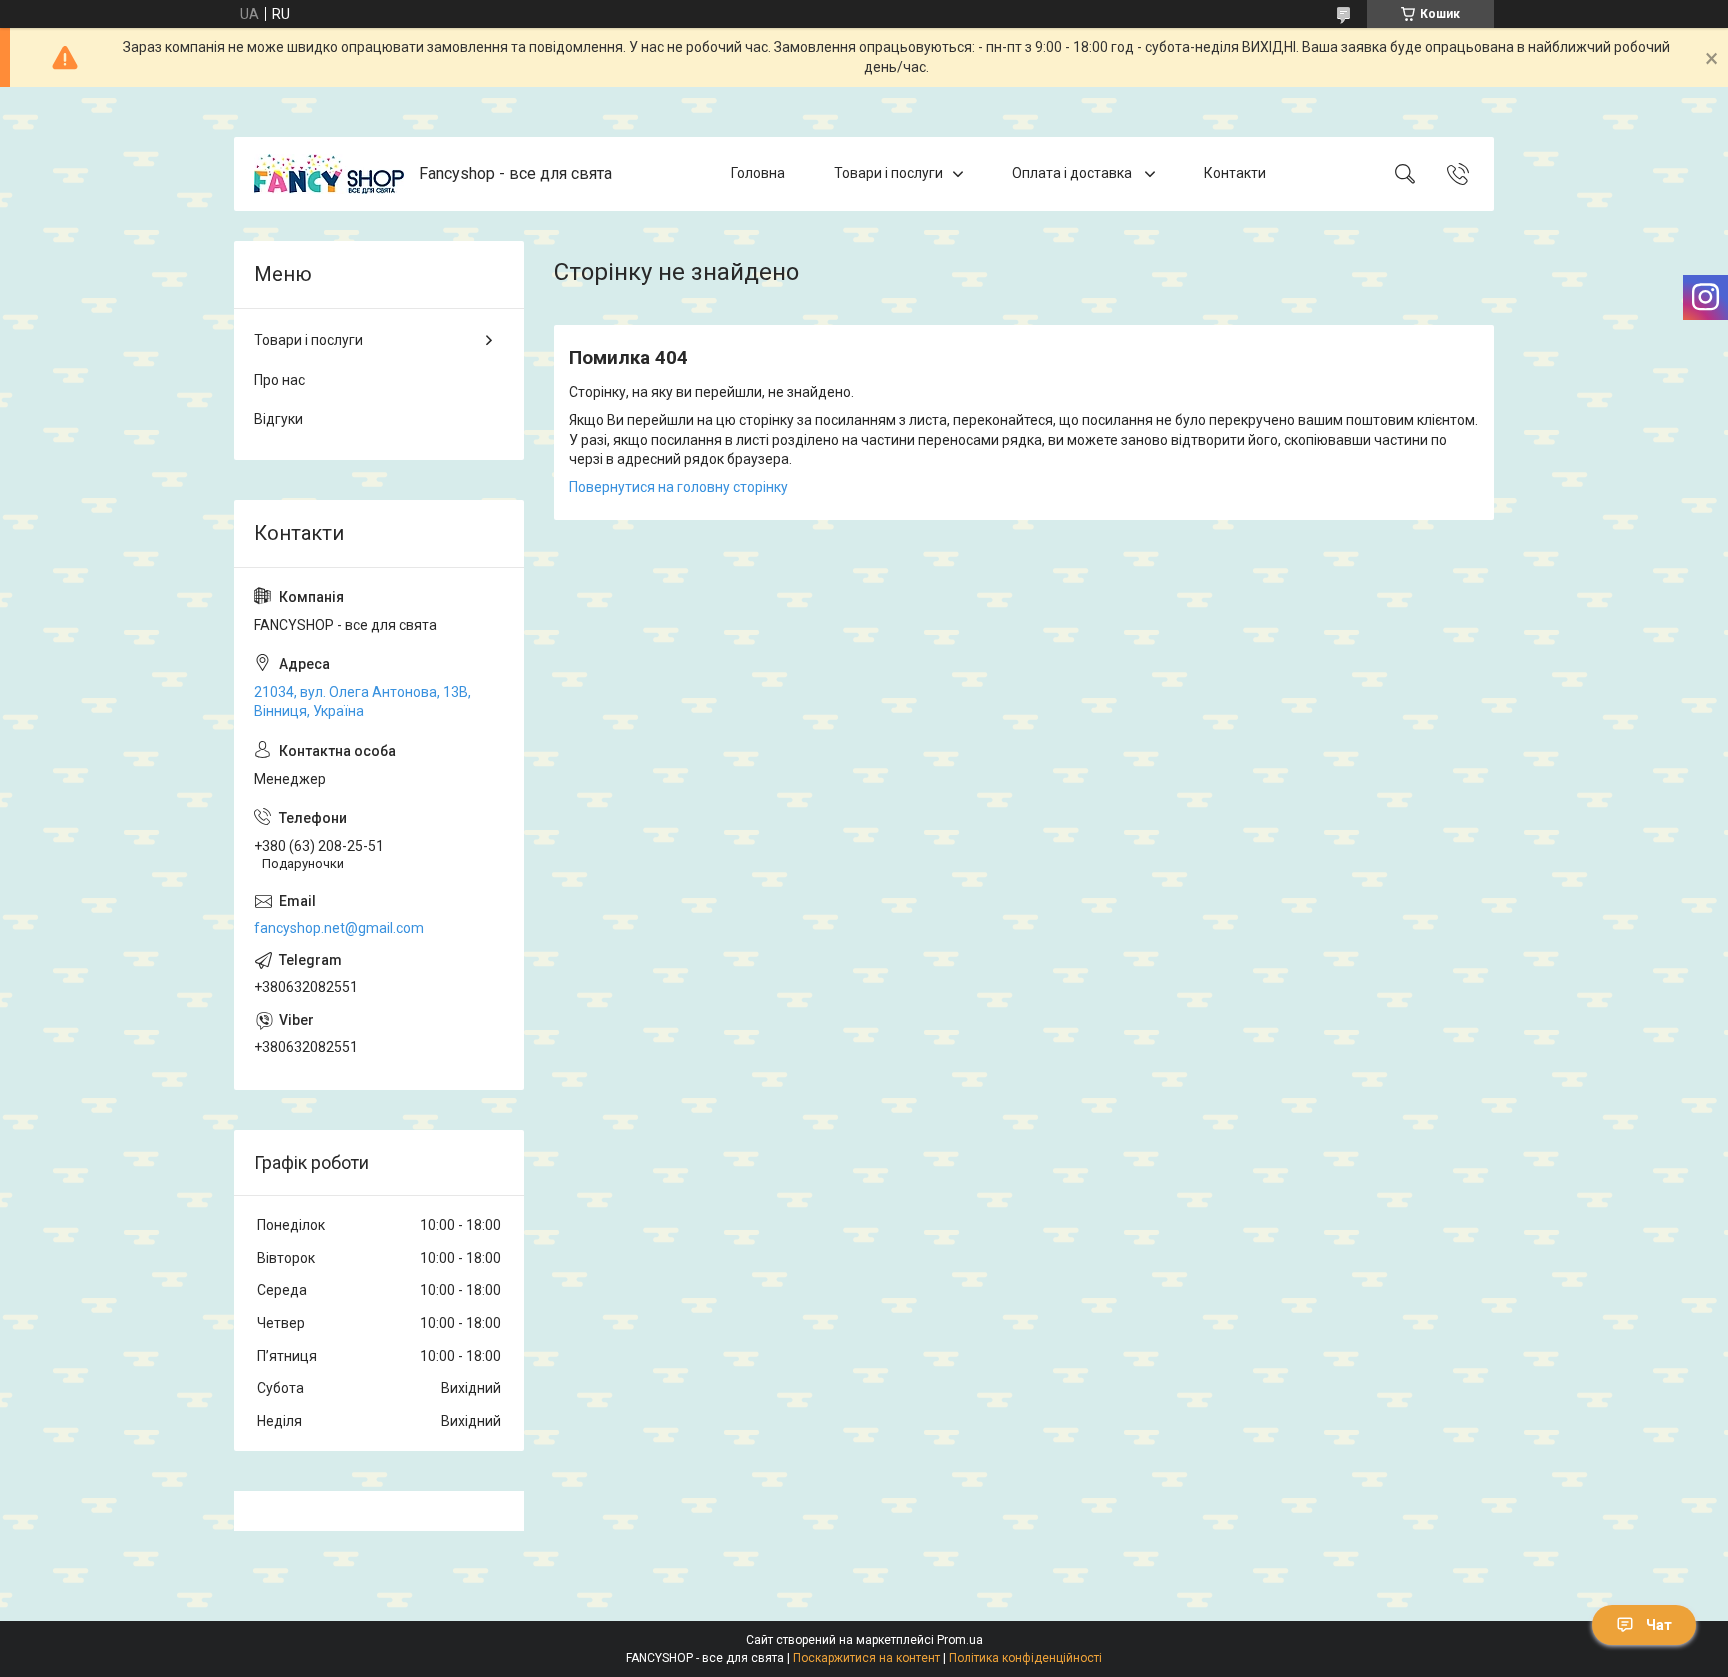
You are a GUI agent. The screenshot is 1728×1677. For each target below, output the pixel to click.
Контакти (1235, 173)
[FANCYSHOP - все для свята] (329, 174)
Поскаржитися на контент (866, 1658)
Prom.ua (960, 1640)
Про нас (279, 380)
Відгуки (278, 419)
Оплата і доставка (1073, 173)
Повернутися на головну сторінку (678, 487)
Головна (758, 173)
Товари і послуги (888, 173)
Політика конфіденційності (1025, 1658)
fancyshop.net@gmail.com (339, 928)
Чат (1659, 1625)
